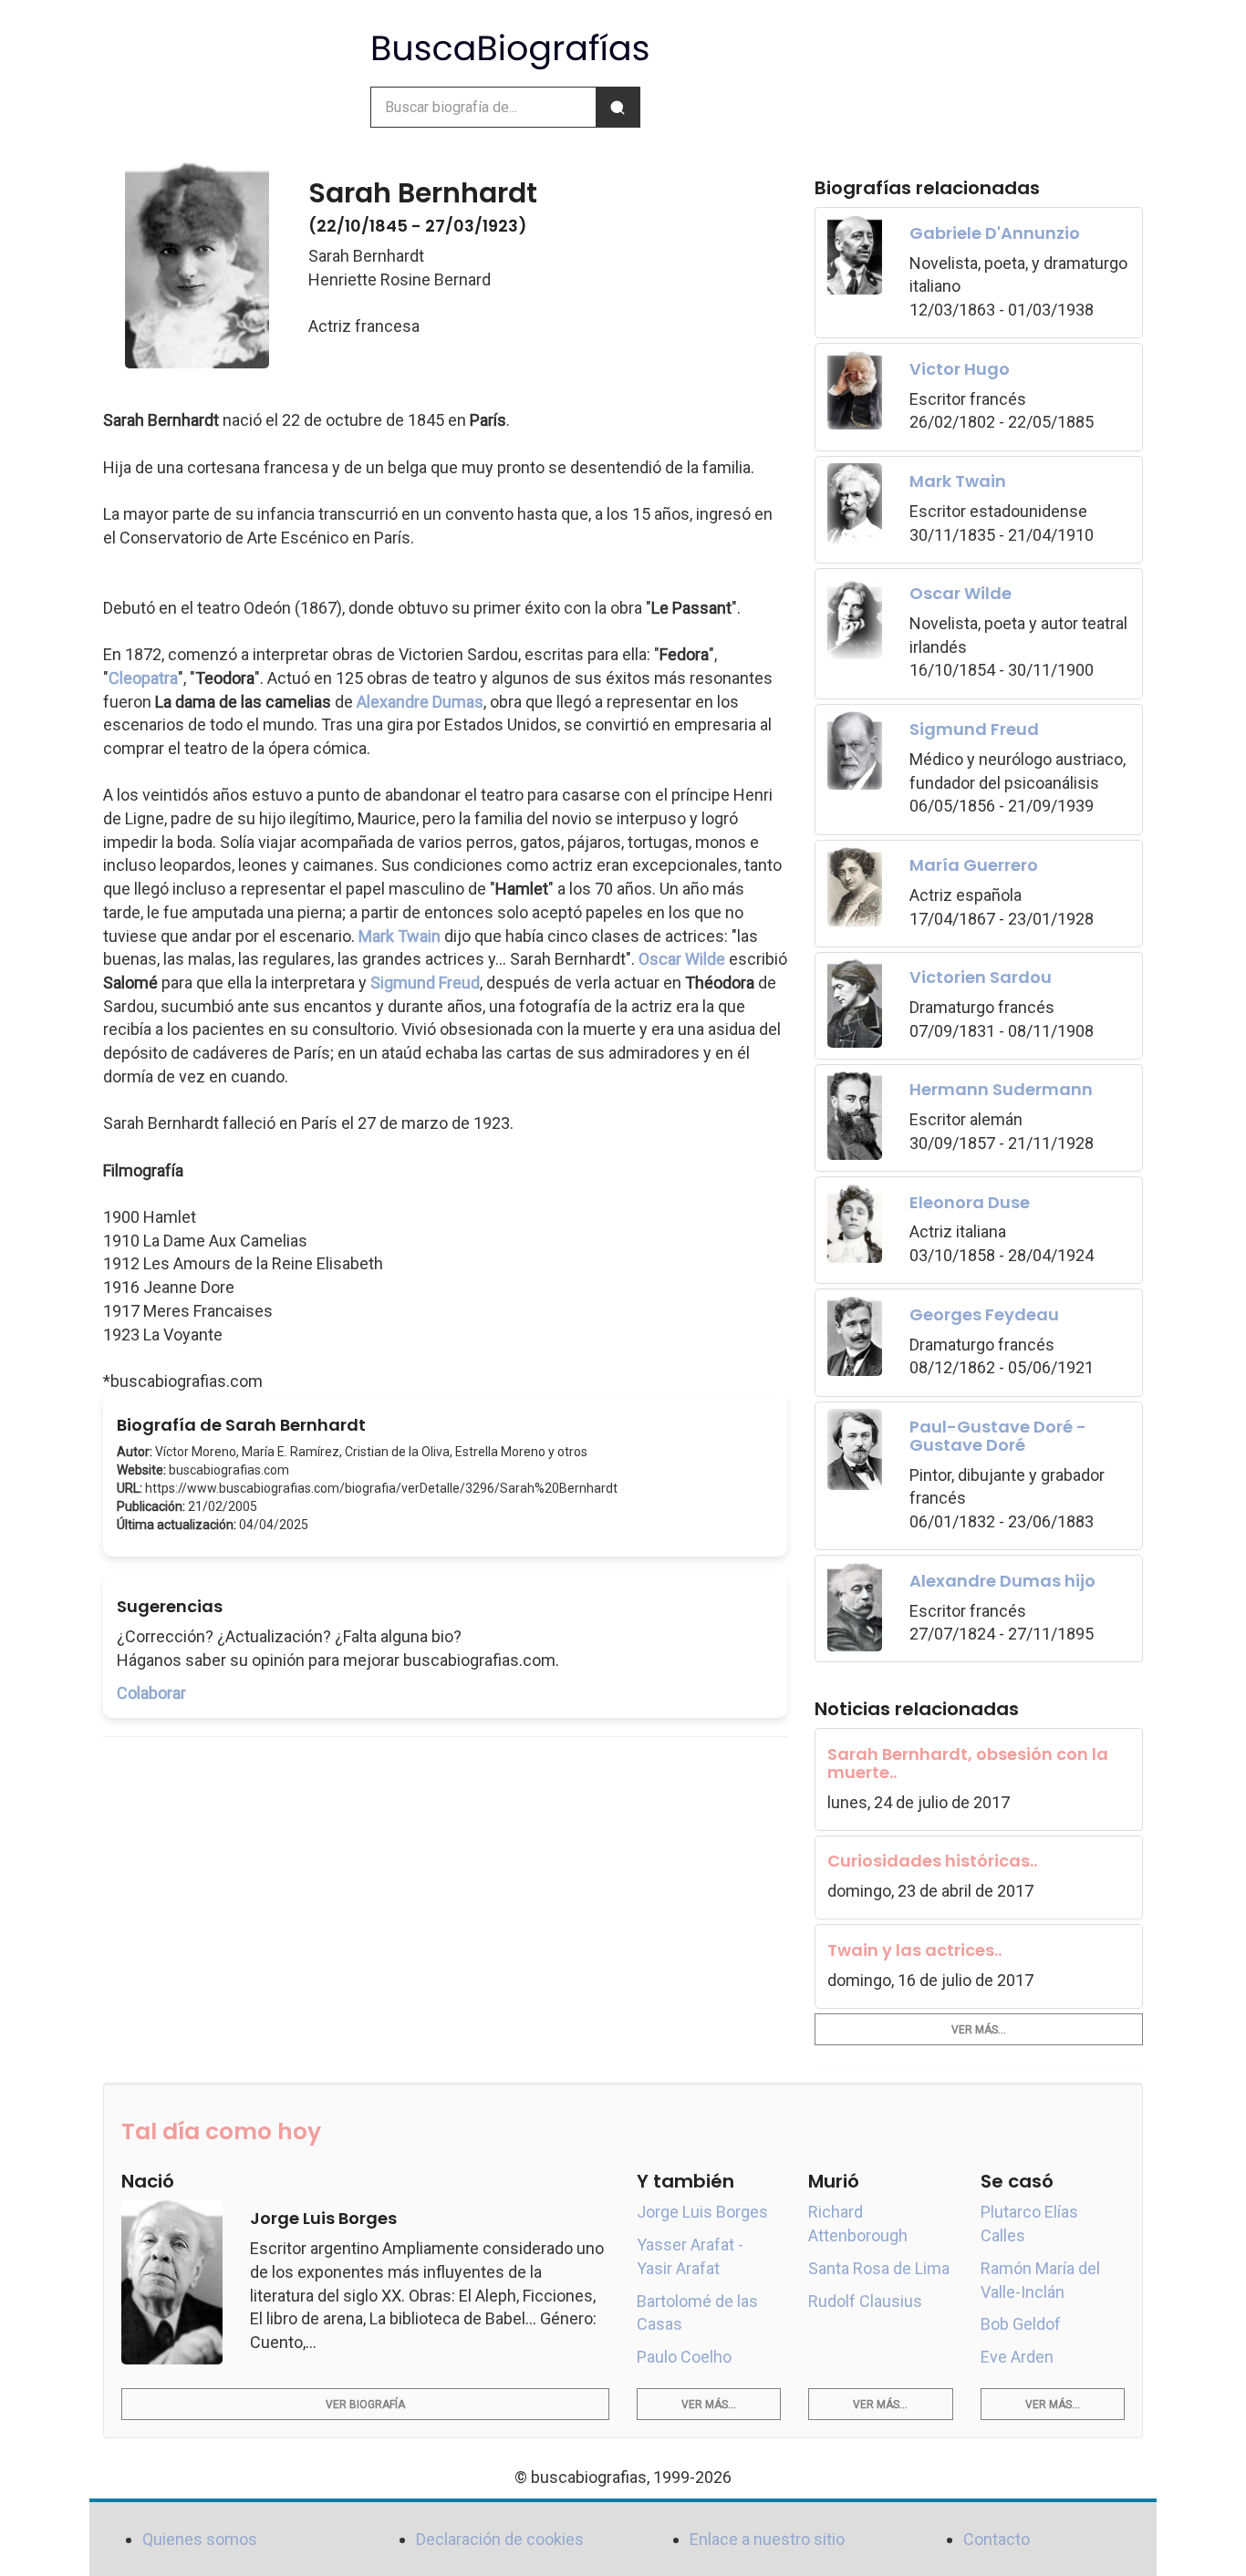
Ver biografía (365, 2405)
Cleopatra (143, 678)
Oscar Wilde (682, 959)
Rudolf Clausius (865, 2301)
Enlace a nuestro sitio (767, 2539)
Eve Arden (1017, 2357)
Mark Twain (400, 936)
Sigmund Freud (425, 983)
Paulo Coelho (684, 2357)
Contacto (997, 2539)
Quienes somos (200, 2539)
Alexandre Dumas (420, 702)
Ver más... (979, 2030)
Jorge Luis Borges (702, 2212)
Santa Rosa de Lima (879, 2268)
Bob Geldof (1021, 2324)
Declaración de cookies (500, 2539)
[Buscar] (618, 107)
